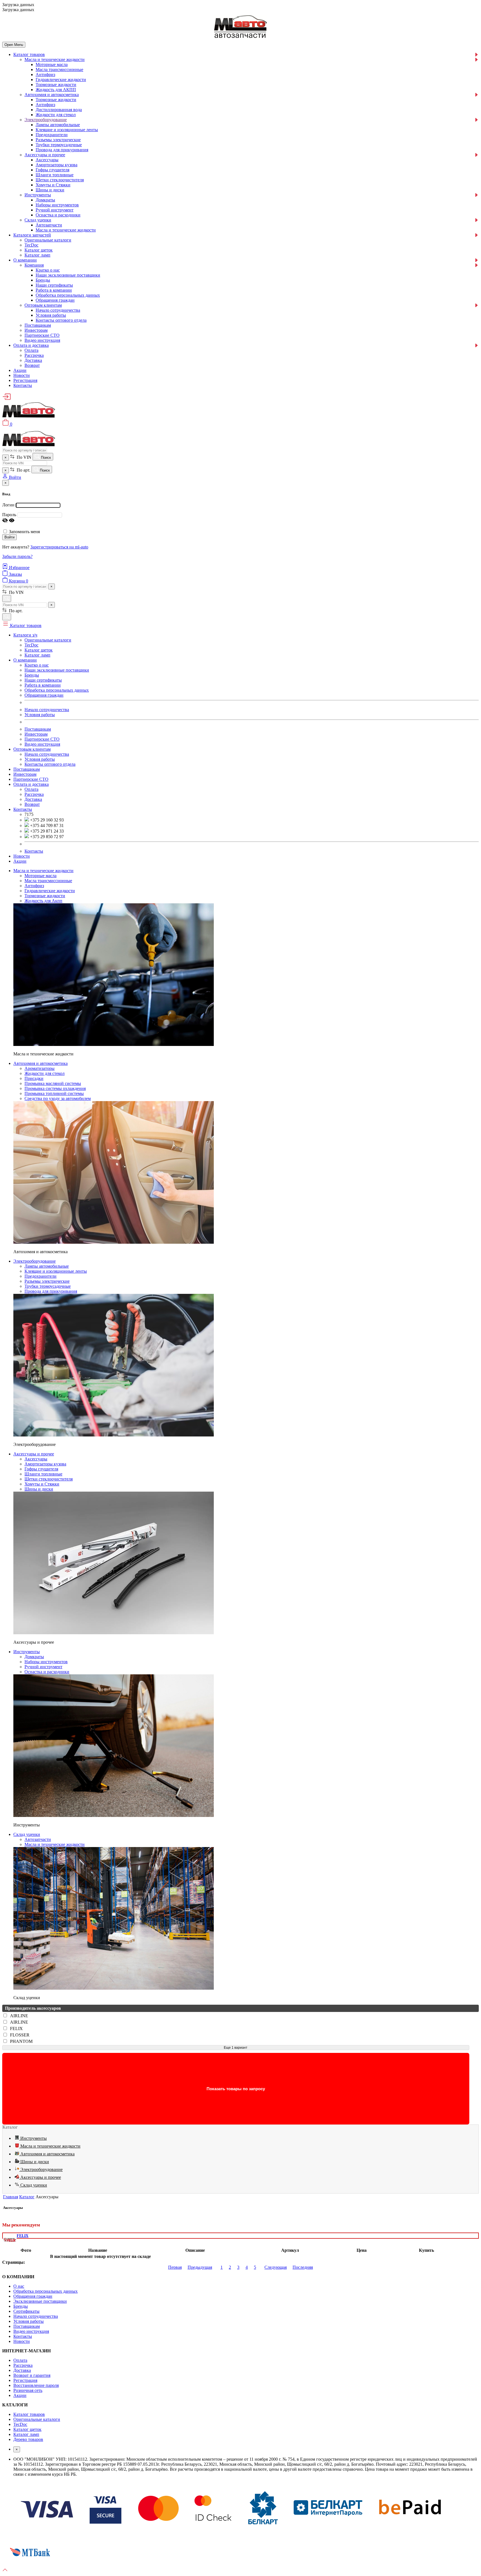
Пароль (9, 515)
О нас (19, 2286)
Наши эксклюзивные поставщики (68, 275)
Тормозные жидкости (56, 85)
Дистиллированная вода (59, 110)
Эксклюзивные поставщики (40, 2301)
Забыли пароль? (17, 556)
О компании (25, 260)
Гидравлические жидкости (61, 80)
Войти (9, 537)
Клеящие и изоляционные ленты (67, 130)
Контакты (23, 385)
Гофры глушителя (52, 170)
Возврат (32, 365)
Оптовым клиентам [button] (32, 749)
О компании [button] (25, 660)
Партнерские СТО (42, 335)
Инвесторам (36, 330)
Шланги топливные (55, 175)
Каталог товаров (29, 54)
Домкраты (45, 200)
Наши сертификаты (54, 285)
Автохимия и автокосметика (52, 95)
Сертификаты (26, 2311)
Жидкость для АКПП (56, 90)
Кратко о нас (48, 270)
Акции (20, 370)
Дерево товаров (28, 2439)
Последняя (303, 2267)
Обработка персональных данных (68, 295)
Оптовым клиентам (43, 305)
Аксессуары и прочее (45, 155)
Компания (34, 265)
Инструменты (38, 195)
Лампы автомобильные (58, 125)
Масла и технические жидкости (55, 59)
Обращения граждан (55, 300)
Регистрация (25, 380)
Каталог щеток (39, 250)
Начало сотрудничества (58, 310)
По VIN (24, 457)
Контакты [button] (23, 809)
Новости (22, 375)
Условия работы (51, 315)
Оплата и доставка (31, 345)
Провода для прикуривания (62, 150)
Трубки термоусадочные (59, 145)
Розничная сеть (28, 2390)
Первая (175, 2267)
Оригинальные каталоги (48, 240)
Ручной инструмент (55, 210)
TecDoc (31, 245)
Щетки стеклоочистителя (60, 180)
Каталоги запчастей (32, 235)
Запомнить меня (24, 532)
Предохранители (52, 135)
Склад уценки (38, 220)
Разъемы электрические (58, 140)
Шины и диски (50, 190)
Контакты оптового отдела (61, 320)
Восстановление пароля (36, 2385)
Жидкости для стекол (56, 115)
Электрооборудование (46, 120)
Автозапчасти (49, 225)
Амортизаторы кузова (57, 165)
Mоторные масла (52, 64)
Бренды (43, 280)
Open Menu (14, 45)
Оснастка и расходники (58, 215)
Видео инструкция (42, 340)
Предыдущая (200, 2267)
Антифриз (45, 75)
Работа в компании (54, 290)
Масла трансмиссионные (59, 69)
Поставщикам (38, 325)
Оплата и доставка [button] (31, 784)
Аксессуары (47, 160)
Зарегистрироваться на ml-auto (59, 547)
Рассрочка (34, 355)
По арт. (23, 470)
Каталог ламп (37, 255)
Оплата (31, 350)
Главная (11, 2197)
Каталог (27, 2197)
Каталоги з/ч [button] (25, 635)
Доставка (33, 360)
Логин (8, 505)
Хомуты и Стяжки (53, 185)
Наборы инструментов (57, 205)
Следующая (276, 2267)
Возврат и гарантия (32, 2375)
